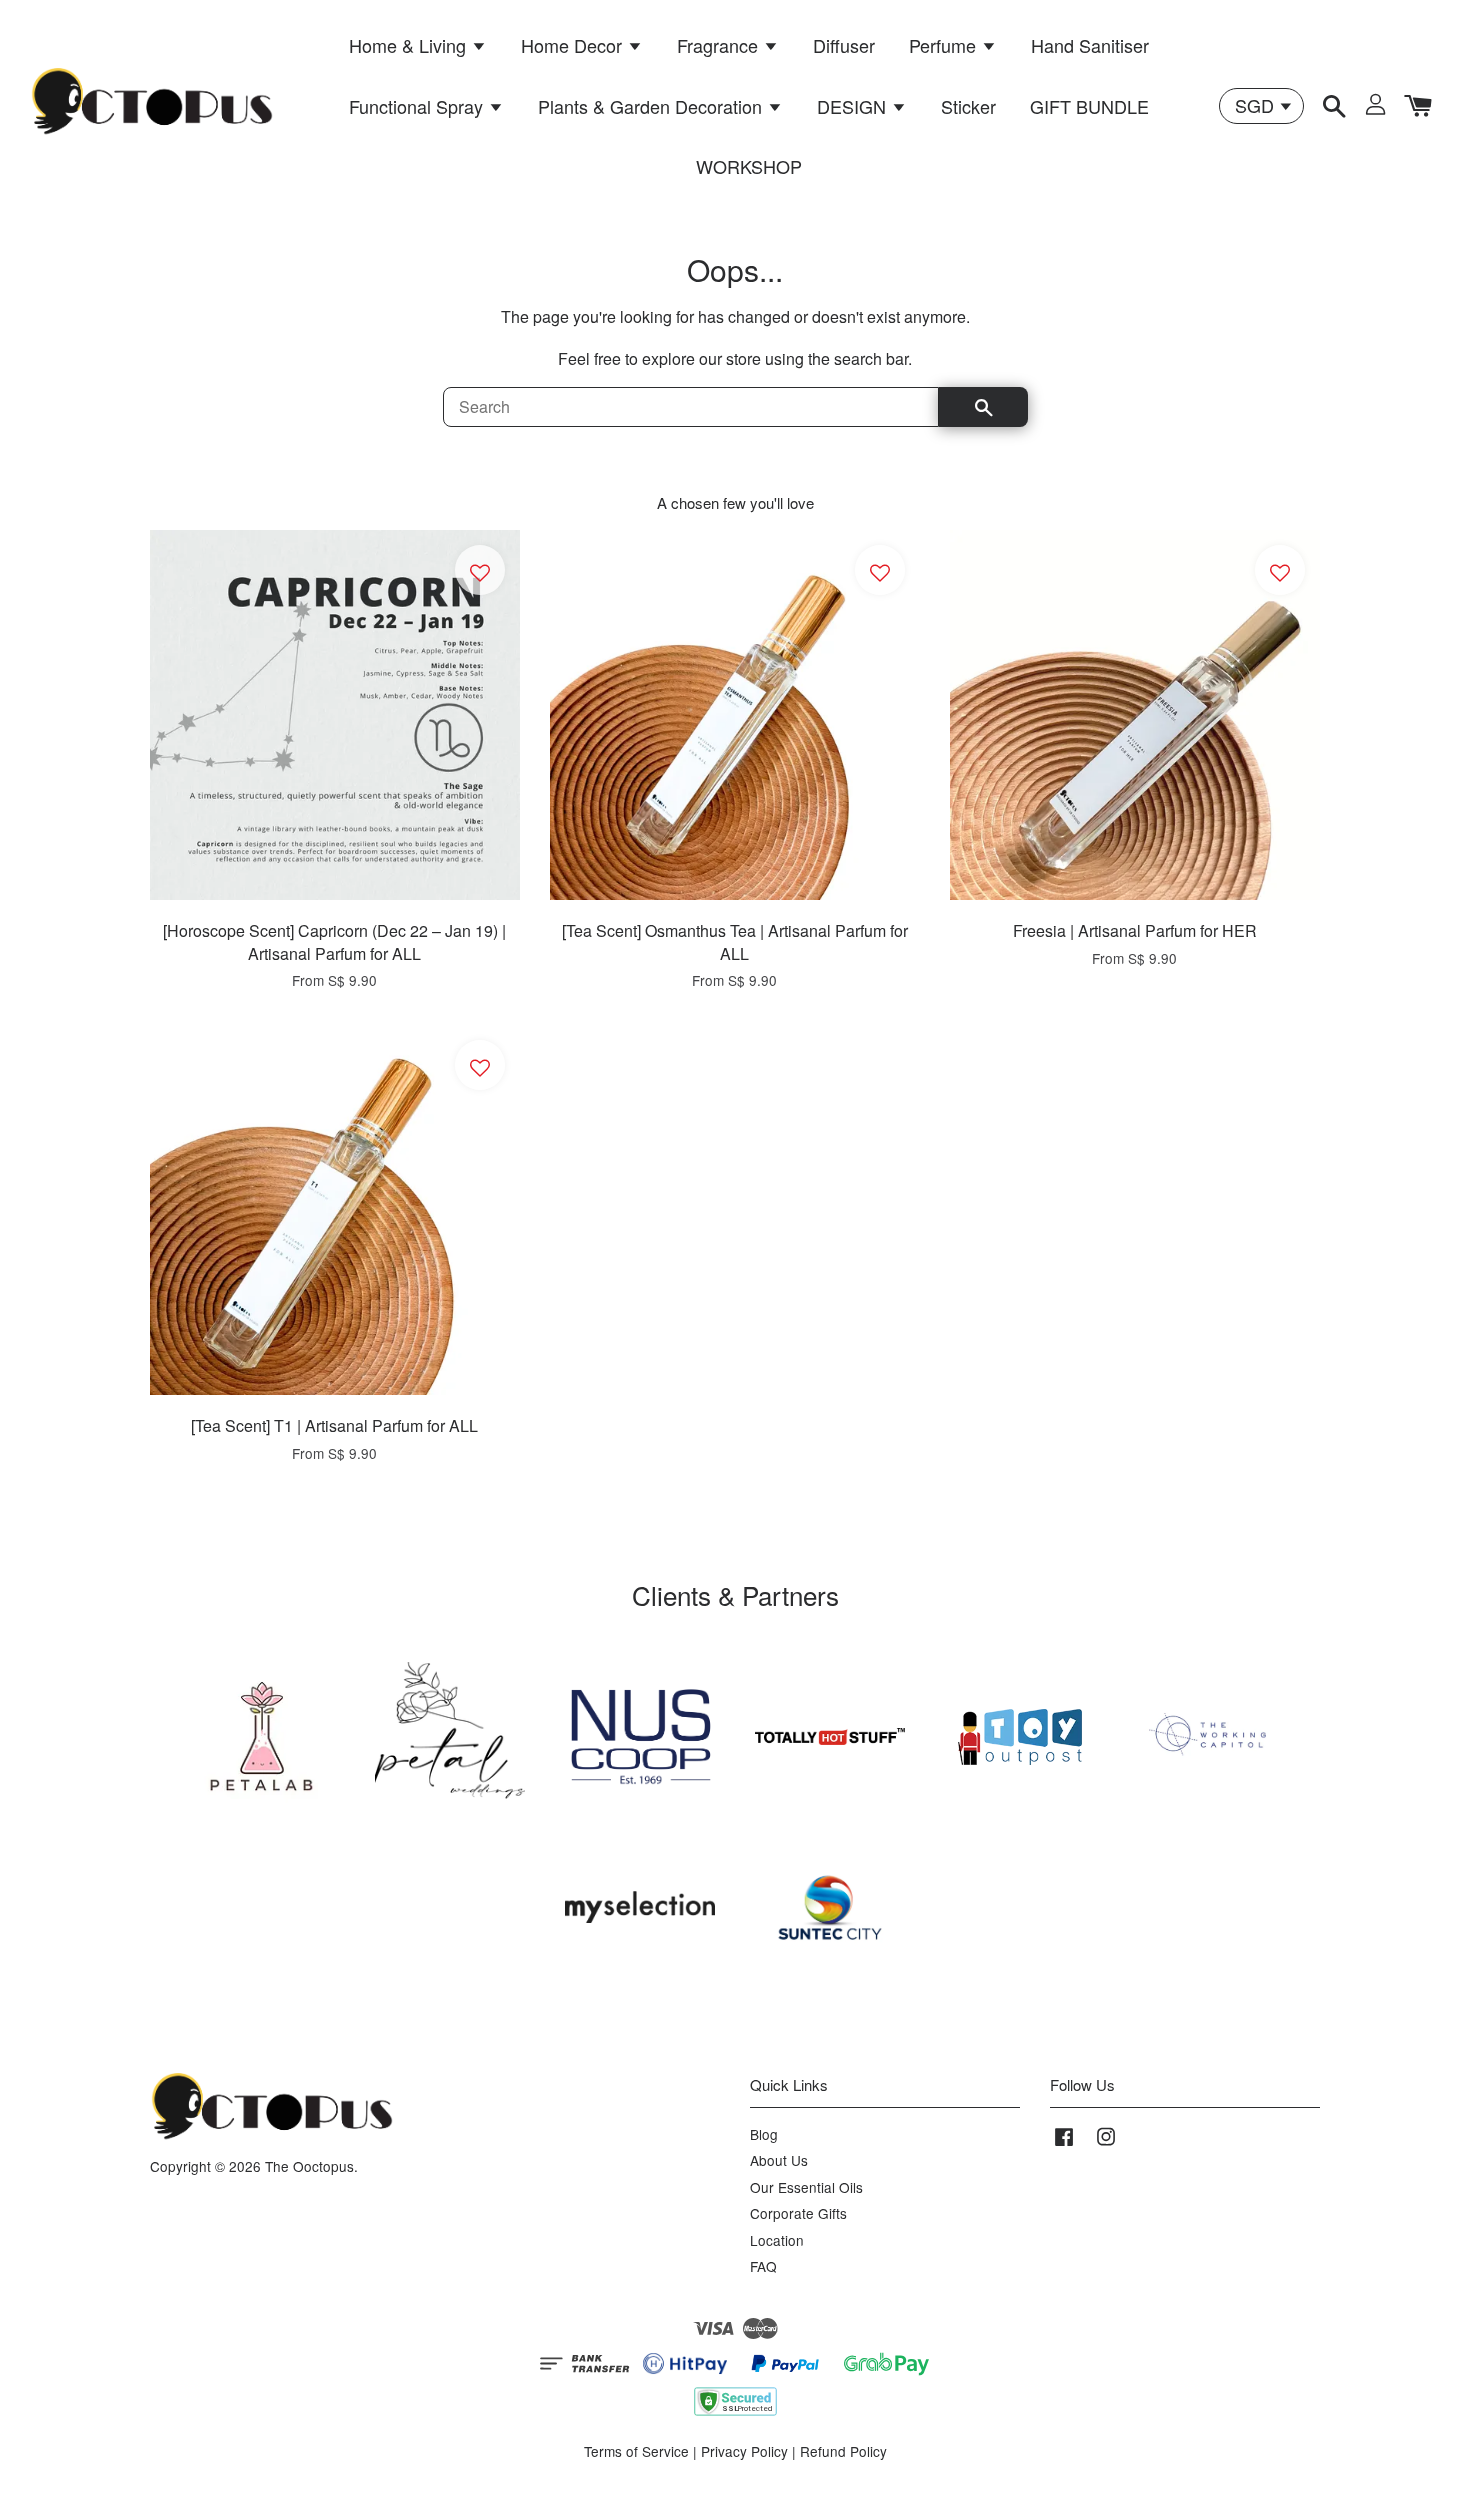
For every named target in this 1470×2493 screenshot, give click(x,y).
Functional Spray (418, 106)
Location (777, 2240)
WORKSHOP (749, 166)
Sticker (968, 106)
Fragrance (720, 45)
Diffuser (844, 45)
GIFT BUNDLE (1089, 106)
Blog (764, 2134)
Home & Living (410, 45)
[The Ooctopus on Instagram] (1106, 2145)
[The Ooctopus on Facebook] (1064, 2145)
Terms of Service (636, 2451)
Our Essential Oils (806, 2187)
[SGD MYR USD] (1261, 105)
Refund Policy (843, 2451)
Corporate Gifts (798, 2213)
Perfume (945, 45)
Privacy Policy (744, 2451)
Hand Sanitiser (1090, 45)
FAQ (763, 2266)
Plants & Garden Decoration (652, 106)
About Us (779, 2160)
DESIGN (854, 106)
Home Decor (574, 45)
